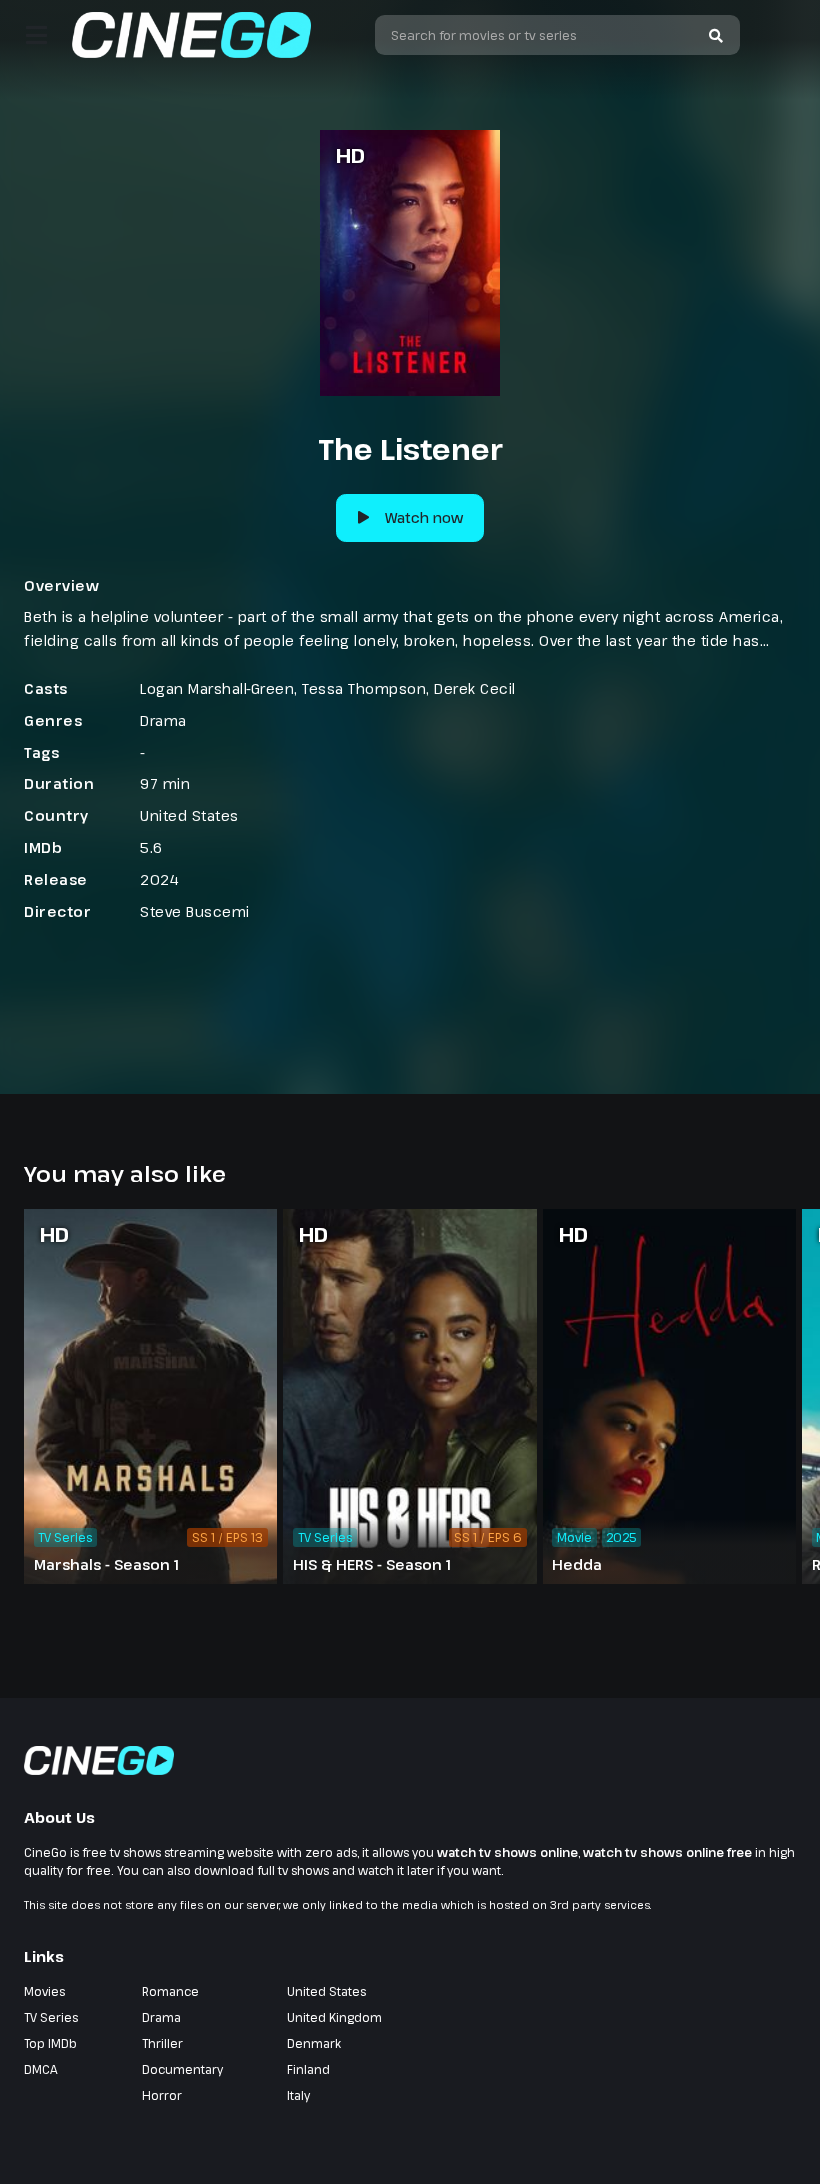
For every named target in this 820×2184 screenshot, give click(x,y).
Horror (162, 2095)
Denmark (314, 2043)
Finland (308, 2069)
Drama (163, 720)
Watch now (424, 517)
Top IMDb (50, 2043)
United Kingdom (334, 2017)
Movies (44, 1991)
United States (189, 815)
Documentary (182, 2069)
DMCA (41, 2069)
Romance (170, 1991)
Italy (298, 2095)
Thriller (162, 2043)
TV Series (51, 2017)
